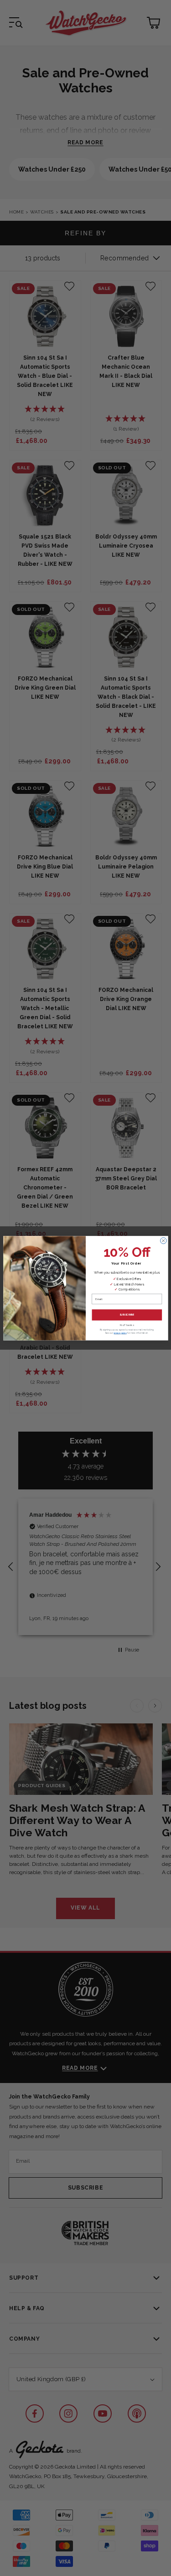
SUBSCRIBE (127, 1315)
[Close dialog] (163, 1240)
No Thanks (127, 1325)
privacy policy (120, 1333)
